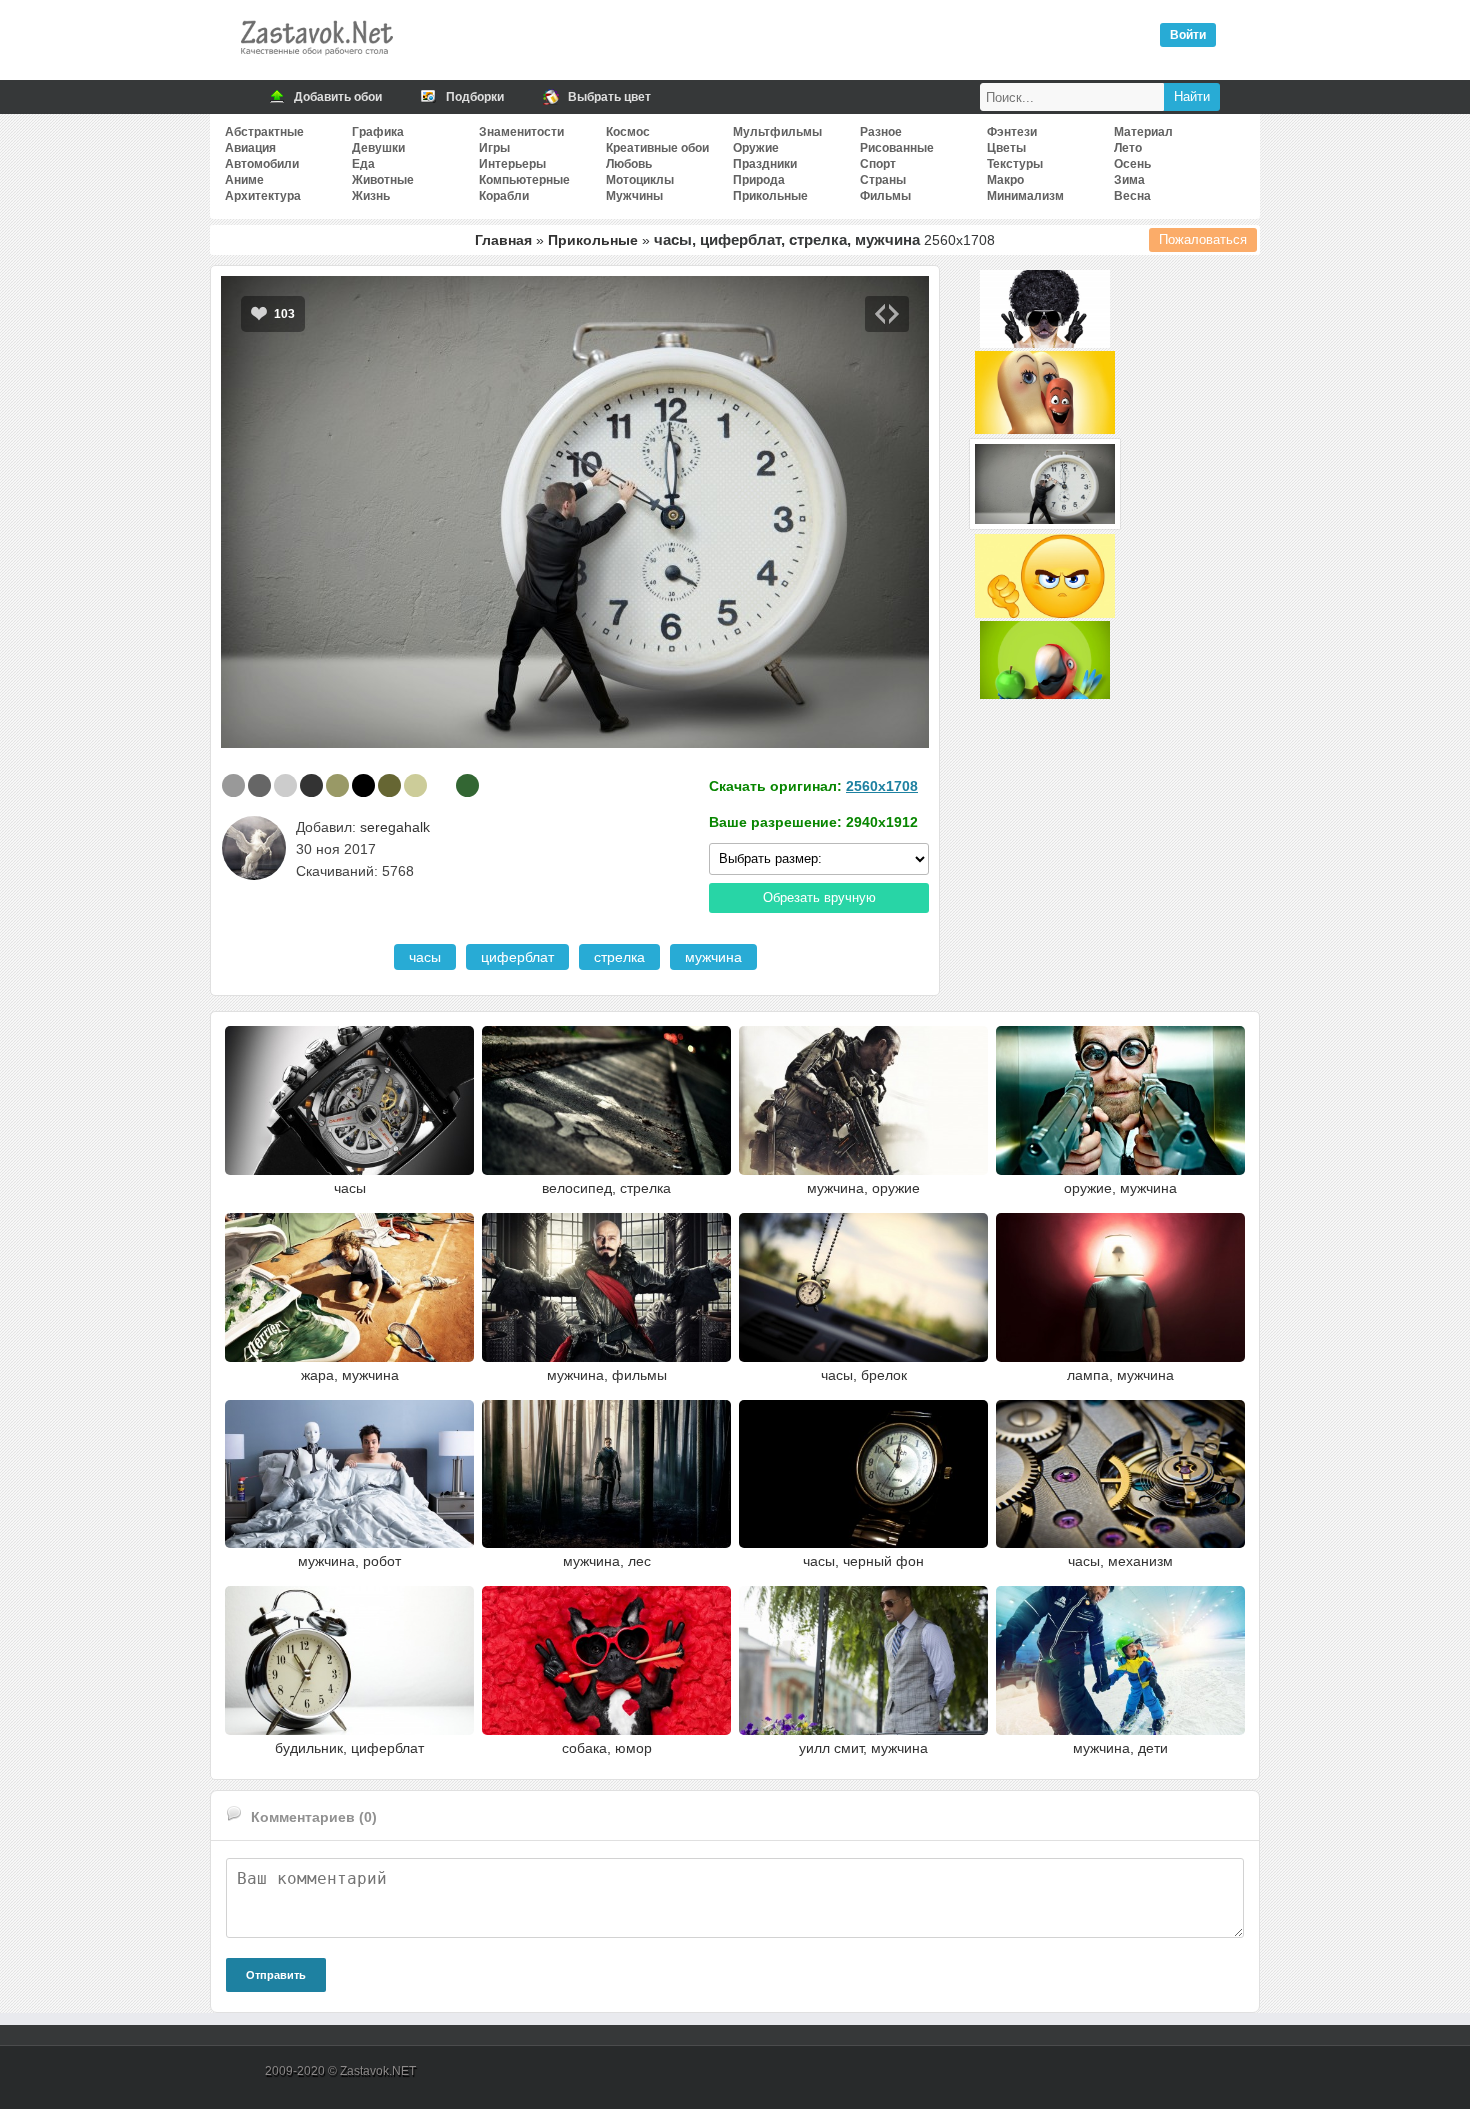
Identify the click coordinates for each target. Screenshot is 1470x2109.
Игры (494, 148)
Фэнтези (1012, 132)
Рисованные (897, 148)
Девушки (378, 148)
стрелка (619, 957)
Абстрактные (264, 132)
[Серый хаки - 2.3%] (389, 785)
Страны (883, 180)
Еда (363, 164)
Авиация (250, 148)
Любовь (629, 164)
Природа (759, 180)
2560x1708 (882, 786)
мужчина (713, 957)
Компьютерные (524, 180)
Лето (1128, 148)
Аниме (244, 180)
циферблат (517, 957)
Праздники (765, 164)
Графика (378, 132)
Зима (1129, 180)
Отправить (276, 1975)
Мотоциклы (640, 180)
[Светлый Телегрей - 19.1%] (285, 785)
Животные (383, 180)
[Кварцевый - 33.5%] (233, 785)
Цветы (1006, 148)
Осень (1132, 164)
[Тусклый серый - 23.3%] (259, 785)
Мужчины (634, 196)
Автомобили (262, 164)
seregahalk (395, 827)
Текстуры (1015, 164)
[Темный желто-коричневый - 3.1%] (337, 785)
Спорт (878, 164)
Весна (1132, 196)
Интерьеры (512, 164)
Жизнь (371, 196)
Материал (1143, 132)
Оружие (756, 148)
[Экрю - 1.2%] (415, 785)
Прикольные (770, 196)
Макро (1005, 180)
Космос (628, 132)
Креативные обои (657, 148)
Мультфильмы (777, 132)
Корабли (504, 196)
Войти (1188, 35)
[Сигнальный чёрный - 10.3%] (311, 785)
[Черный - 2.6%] (363, 785)
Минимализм (1025, 196)
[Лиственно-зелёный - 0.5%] (467, 785)
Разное (881, 132)
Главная (503, 240)
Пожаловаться (1203, 239)
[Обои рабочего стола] (316, 60)
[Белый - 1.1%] (441, 785)
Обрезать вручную (819, 897)
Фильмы (885, 196)
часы (425, 957)
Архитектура (263, 196)
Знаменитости (521, 132)
